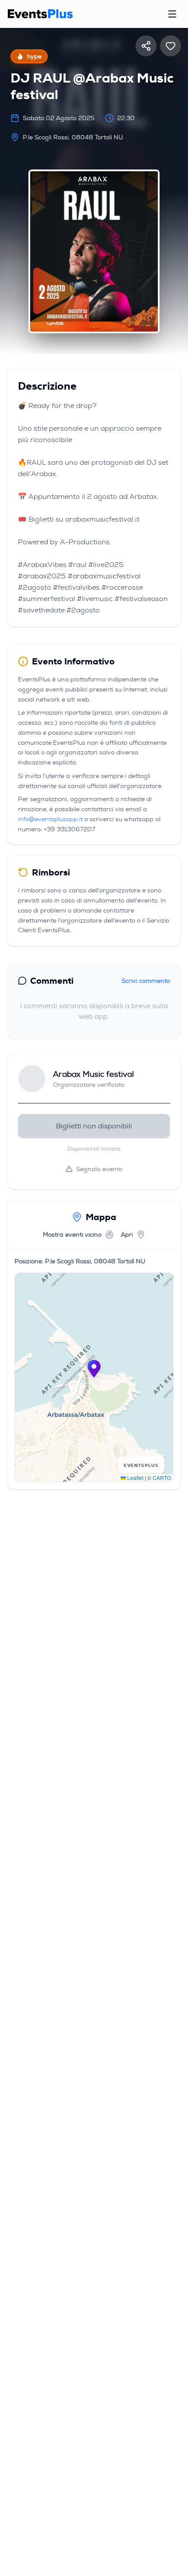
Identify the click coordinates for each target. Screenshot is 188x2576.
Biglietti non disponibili (94, 1126)
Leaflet (135, 1478)
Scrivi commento (146, 981)
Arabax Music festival (93, 1074)
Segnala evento (99, 1169)
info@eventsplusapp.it (50, 819)
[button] (94, 1369)
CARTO (162, 1478)
